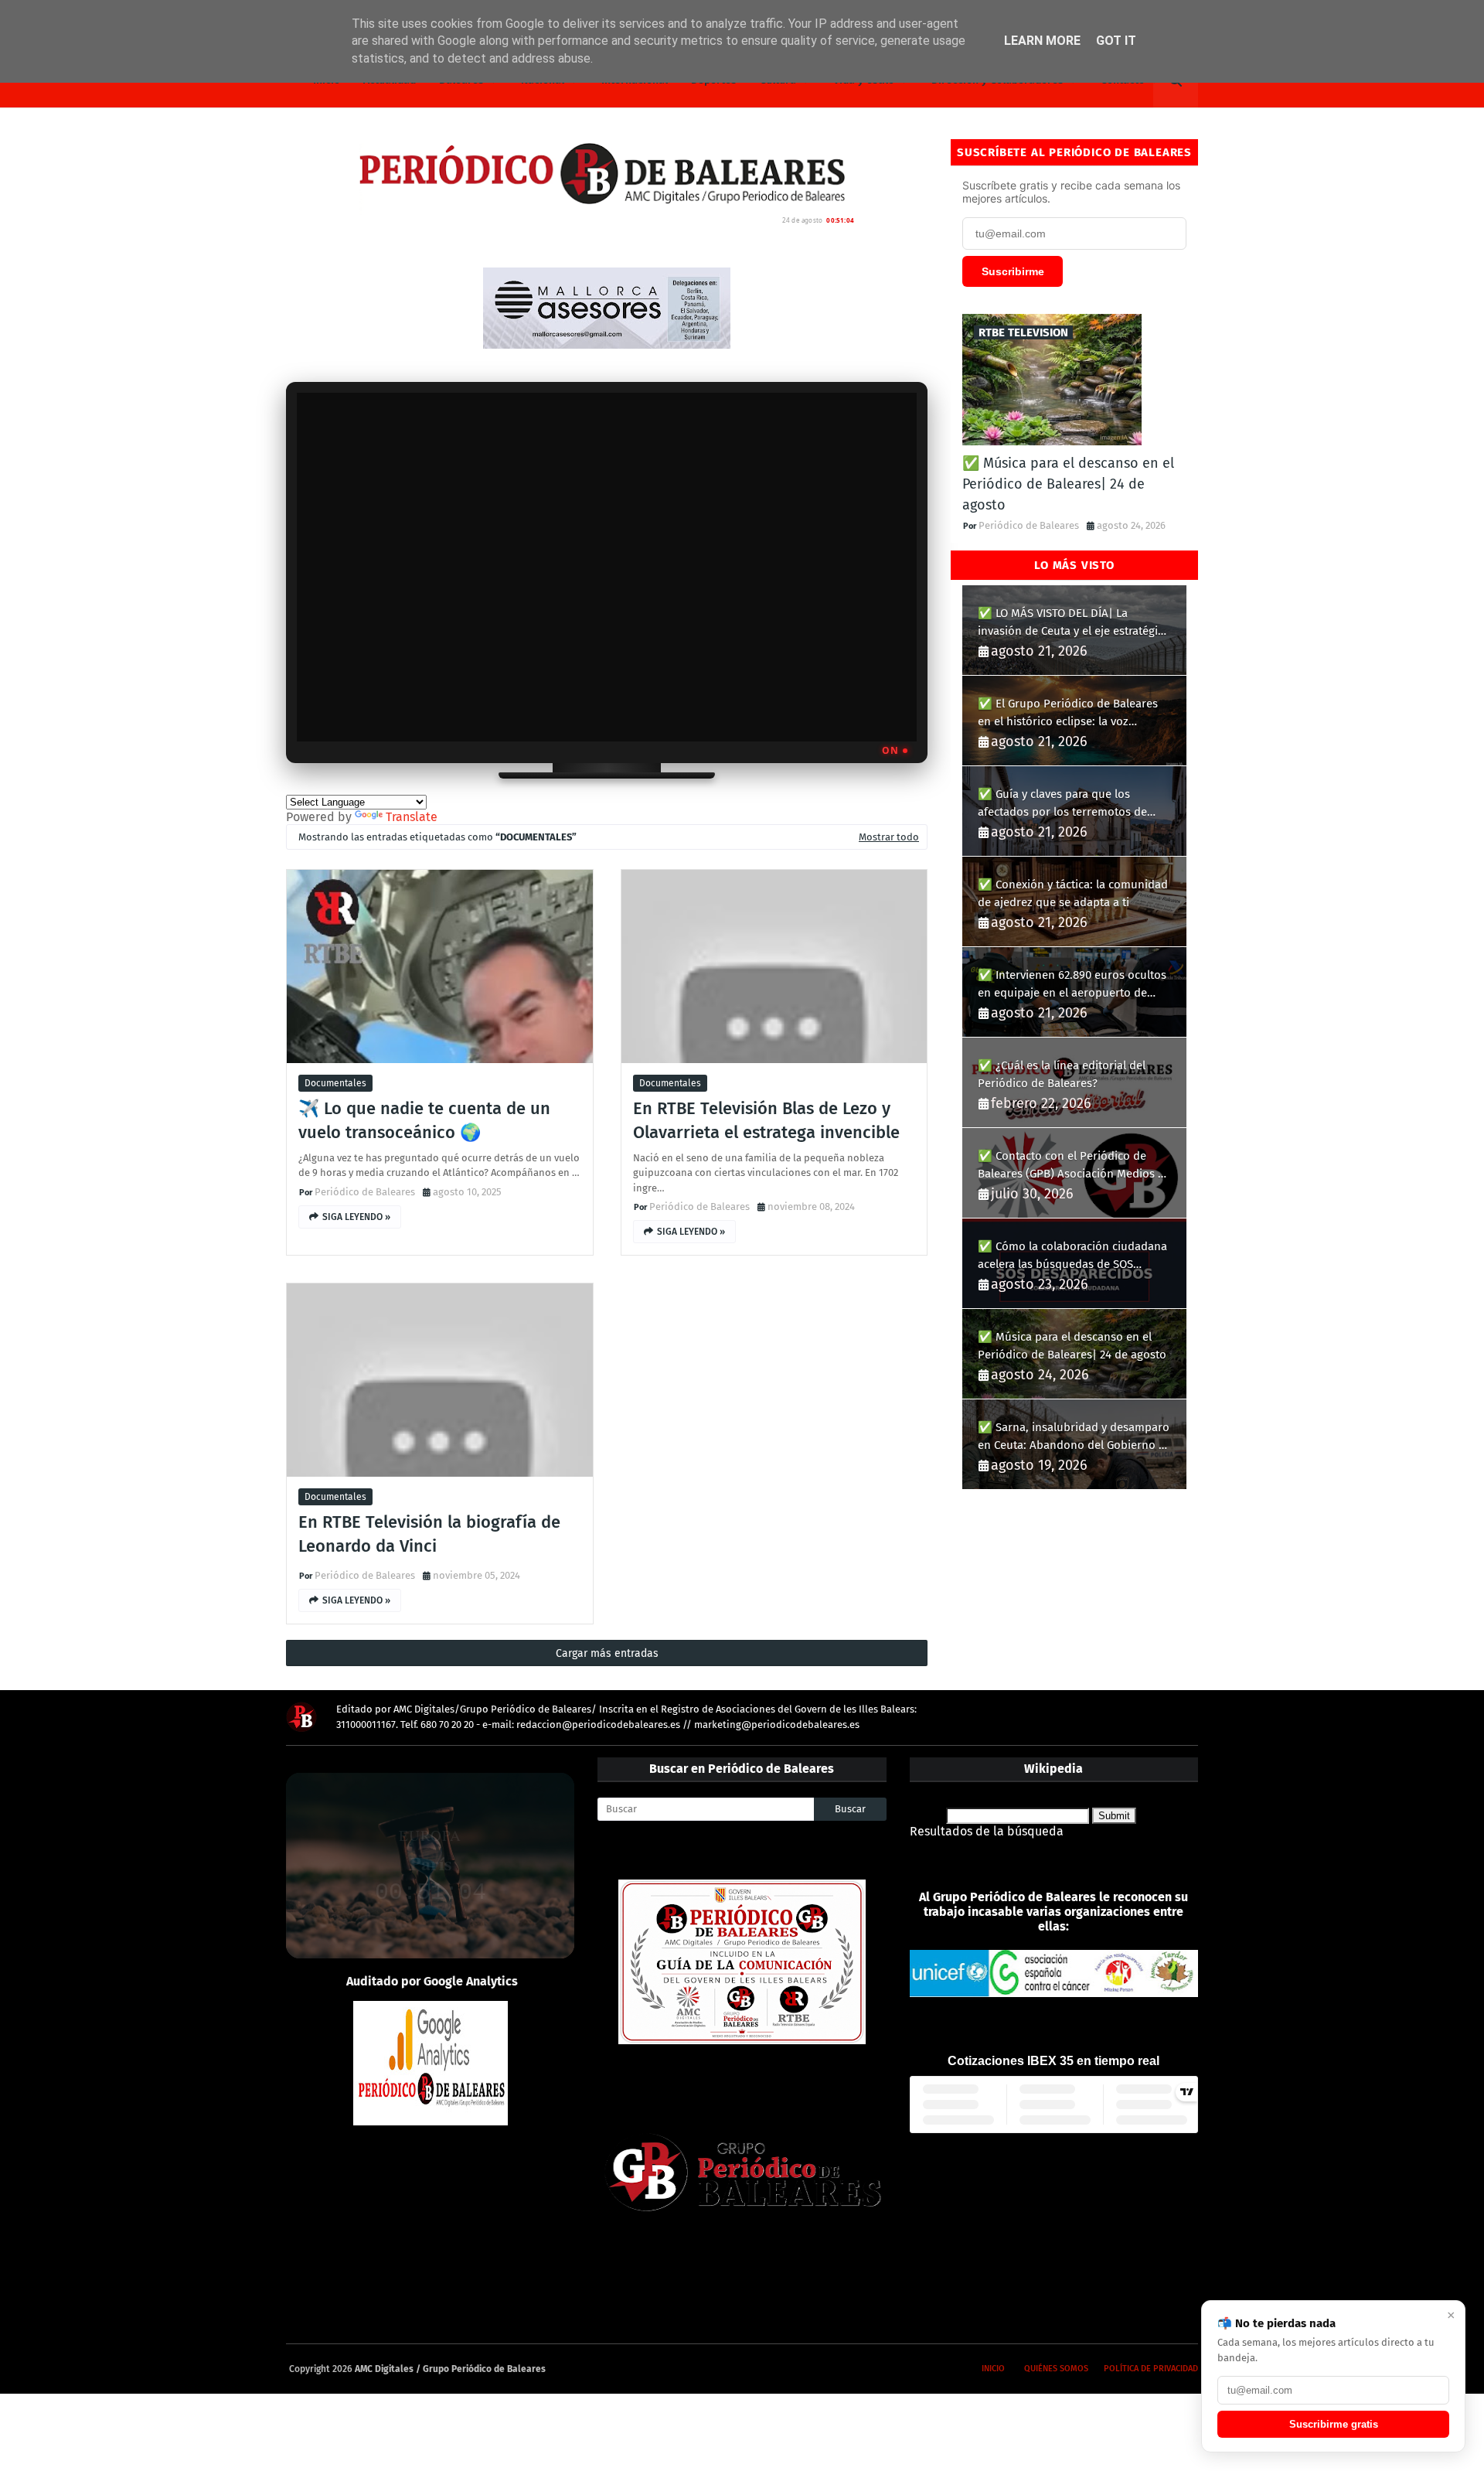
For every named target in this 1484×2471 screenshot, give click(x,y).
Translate (412, 817)
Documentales (335, 1083)
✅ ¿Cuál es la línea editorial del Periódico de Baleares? (1062, 1074)
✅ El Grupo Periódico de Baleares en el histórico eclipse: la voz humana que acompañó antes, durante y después (1068, 713)
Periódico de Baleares (365, 1192)
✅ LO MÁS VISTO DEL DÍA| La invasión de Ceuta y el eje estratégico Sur (1074, 623)
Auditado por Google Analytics (432, 1981)
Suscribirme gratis (1334, 2424)
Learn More (1042, 41)
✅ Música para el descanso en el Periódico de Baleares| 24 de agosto (1068, 484)
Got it (1116, 41)
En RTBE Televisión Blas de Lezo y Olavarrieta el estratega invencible (766, 1120)
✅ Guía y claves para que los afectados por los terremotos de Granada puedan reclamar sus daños (1074, 804)
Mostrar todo (889, 837)
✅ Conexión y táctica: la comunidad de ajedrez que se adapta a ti (1073, 893)
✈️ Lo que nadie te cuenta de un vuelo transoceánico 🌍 (424, 1120)
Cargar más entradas (607, 1653)
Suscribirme (1013, 271)
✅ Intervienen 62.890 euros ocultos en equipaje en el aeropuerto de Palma (1072, 985)
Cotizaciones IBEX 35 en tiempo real (1053, 2061)
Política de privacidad (1151, 2369)
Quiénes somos (1056, 2369)
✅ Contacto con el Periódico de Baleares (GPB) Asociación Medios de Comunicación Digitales (1074, 1166)
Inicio (993, 2369)
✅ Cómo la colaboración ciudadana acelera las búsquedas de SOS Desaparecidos (1072, 1256)
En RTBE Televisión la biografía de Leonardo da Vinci (429, 1534)
